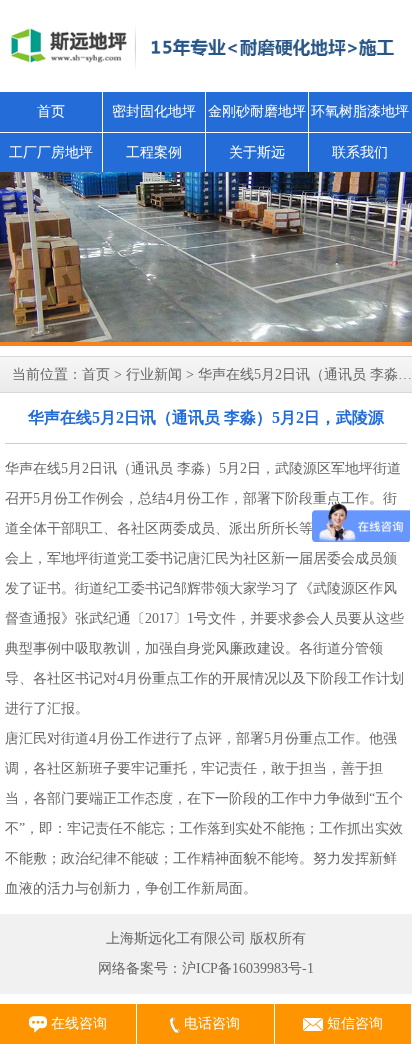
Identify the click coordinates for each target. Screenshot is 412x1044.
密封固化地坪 (154, 111)
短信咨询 (353, 1023)
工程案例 (154, 152)
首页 (51, 111)
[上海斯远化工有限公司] (206, 259)
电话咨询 (210, 1023)
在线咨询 (77, 1023)
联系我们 (360, 152)
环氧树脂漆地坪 (360, 111)
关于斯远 (257, 152)
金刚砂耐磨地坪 (257, 111)
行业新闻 (154, 374)
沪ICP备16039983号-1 (248, 968)
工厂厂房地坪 (51, 152)
